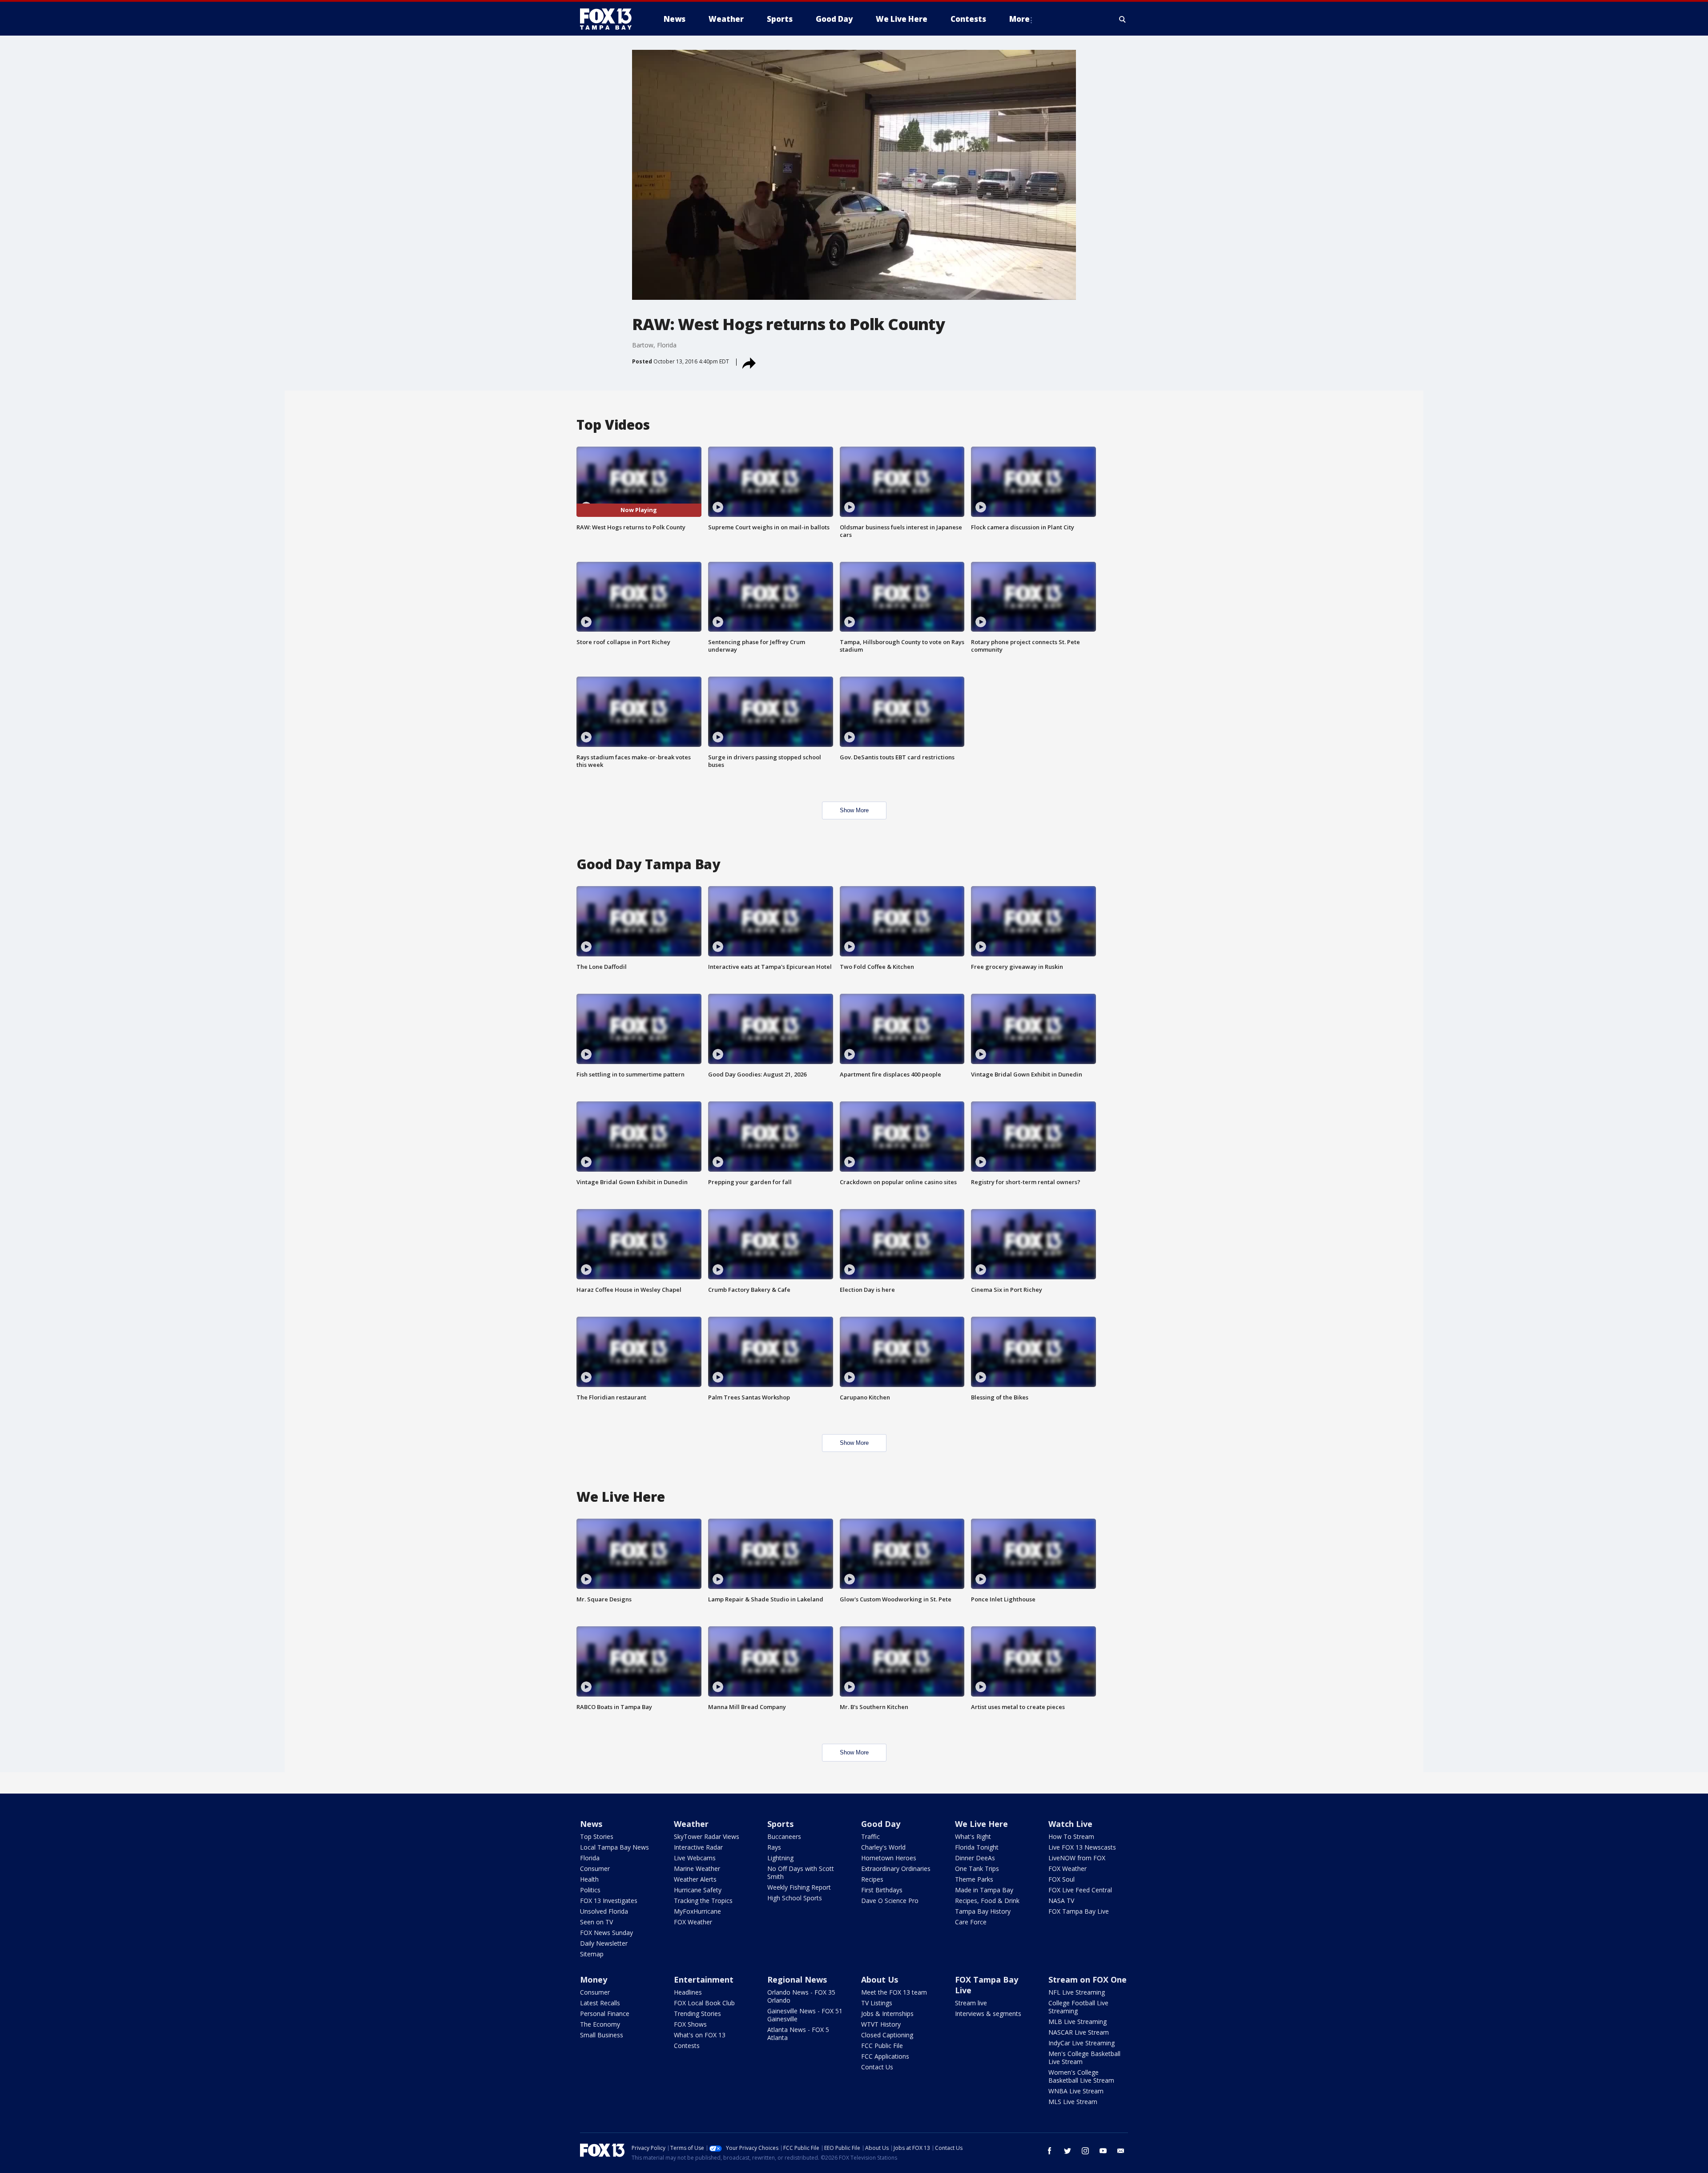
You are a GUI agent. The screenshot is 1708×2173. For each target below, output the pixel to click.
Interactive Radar (698, 1847)
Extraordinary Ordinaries (896, 1869)
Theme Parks (974, 1879)
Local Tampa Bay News (614, 1847)
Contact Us (877, 2067)
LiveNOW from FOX (1077, 1858)
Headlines (688, 1992)
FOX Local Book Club (704, 2003)
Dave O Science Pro (890, 1901)
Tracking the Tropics (703, 1901)
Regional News (797, 1979)
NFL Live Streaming (1077, 1992)
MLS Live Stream (1073, 2102)
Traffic (870, 1836)
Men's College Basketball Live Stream (1084, 2058)
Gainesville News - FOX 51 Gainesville (805, 2015)
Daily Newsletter (604, 1943)
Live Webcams (695, 1858)
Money (594, 1979)
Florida (590, 1858)
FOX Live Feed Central (1080, 1890)
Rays (774, 1847)
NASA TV (1061, 1901)
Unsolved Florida (604, 1911)
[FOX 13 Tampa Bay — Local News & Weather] (609, 19)
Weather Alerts (695, 1879)
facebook (1050, 2151)
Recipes (872, 1879)
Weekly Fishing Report (799, 1887)
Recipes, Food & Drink (987, 1901)
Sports (780, 1824)
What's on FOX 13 (700, 2035)
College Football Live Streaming (1078, 2007)
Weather (691, 1824)
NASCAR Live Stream (1079, 2032)
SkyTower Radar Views (707, 1836)
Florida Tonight (977, 1847)
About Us (880, 1979)
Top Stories (597, 1836)
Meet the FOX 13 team (894, 1992)
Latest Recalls (600, 2003)
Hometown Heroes (889, 1858)
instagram (1085, 2151)
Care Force (971, 1922)
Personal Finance (605, 2014)
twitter (1067, 2151)
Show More (854, 810)
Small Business (602, 2035)
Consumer (595, 1869)
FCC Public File (882, 2046)
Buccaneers (784, 1836)
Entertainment (704, 1979)
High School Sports (795, 1898)
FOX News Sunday (606, 1933)
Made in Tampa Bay (984, 1890)
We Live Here (981, 1824)
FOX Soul (1061, 1879)
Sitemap (592, 1954)
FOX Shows (690, 2024)
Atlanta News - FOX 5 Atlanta (798, 2034)
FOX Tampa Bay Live (1079, 1911)
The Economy (600, 2024)
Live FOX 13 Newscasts (1082, 1847)
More (1019, 19)
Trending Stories (697, 2014)
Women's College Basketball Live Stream (1081, 2076)
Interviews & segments (988, 2014)
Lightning (780, 1858)
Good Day (881, 1824)
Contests (687, 2046)
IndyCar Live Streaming (1082, 2043)
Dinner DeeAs (975, 1858)
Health (589, 1879)
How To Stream (1071, 1836)
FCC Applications (885, 2056)
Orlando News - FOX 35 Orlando (801, 1996)
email (1121, 2151)
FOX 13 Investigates (609, 1901)
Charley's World (883, 1847)
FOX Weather (693, 1922)
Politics (590, 1890)
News (591, 1824)
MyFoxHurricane (697, 1911)
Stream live (971, 2003)
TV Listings (877, 2003)
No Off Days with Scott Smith (801, 1873)
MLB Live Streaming (1078, 2022)
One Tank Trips (977, 1869)
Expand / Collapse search (1123, 19)
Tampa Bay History (983, 1911)
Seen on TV (596, 1922)
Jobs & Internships (887, 2014)
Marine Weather (697, 1869)
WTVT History (881, 2024)
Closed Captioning (887, 2035)
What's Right (973, 1836)
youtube (1103, 2151)
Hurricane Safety (698, 1890)
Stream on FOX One (1088, 1979)
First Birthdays (882, 1890)
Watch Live (1070, 1824)
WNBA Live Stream (1076, 2091)
